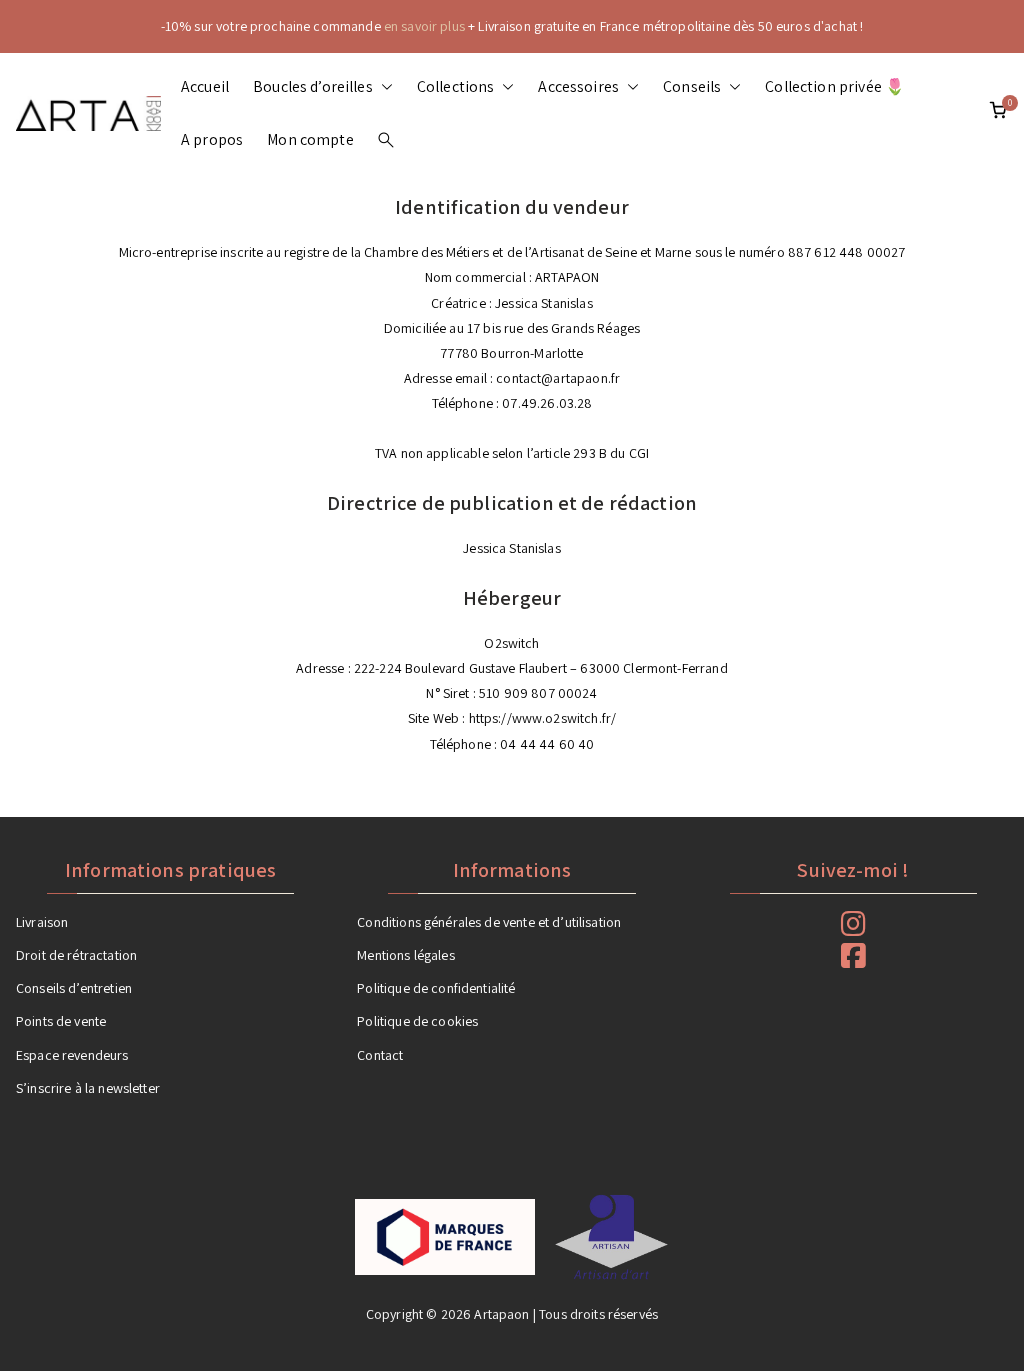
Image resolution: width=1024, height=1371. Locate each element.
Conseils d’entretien (74, 988)
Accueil (205, 86)
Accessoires (578, 86)
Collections (456, 86)
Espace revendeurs (72, 1055)
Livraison (42, 922)
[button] (383, 87)
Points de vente (61, 1021)
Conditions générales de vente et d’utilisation (489, 922)
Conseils (692, 86)
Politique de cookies (417, 1021)
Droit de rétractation (76, 955)
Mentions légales (405, 955)
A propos (212, 139)
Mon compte (310, 139)
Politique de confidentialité (436, 988)
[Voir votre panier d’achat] (998, 114)
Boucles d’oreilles (313, 86)
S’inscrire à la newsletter (88, 1088)
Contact (380, 1055)
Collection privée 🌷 (835, 86)
